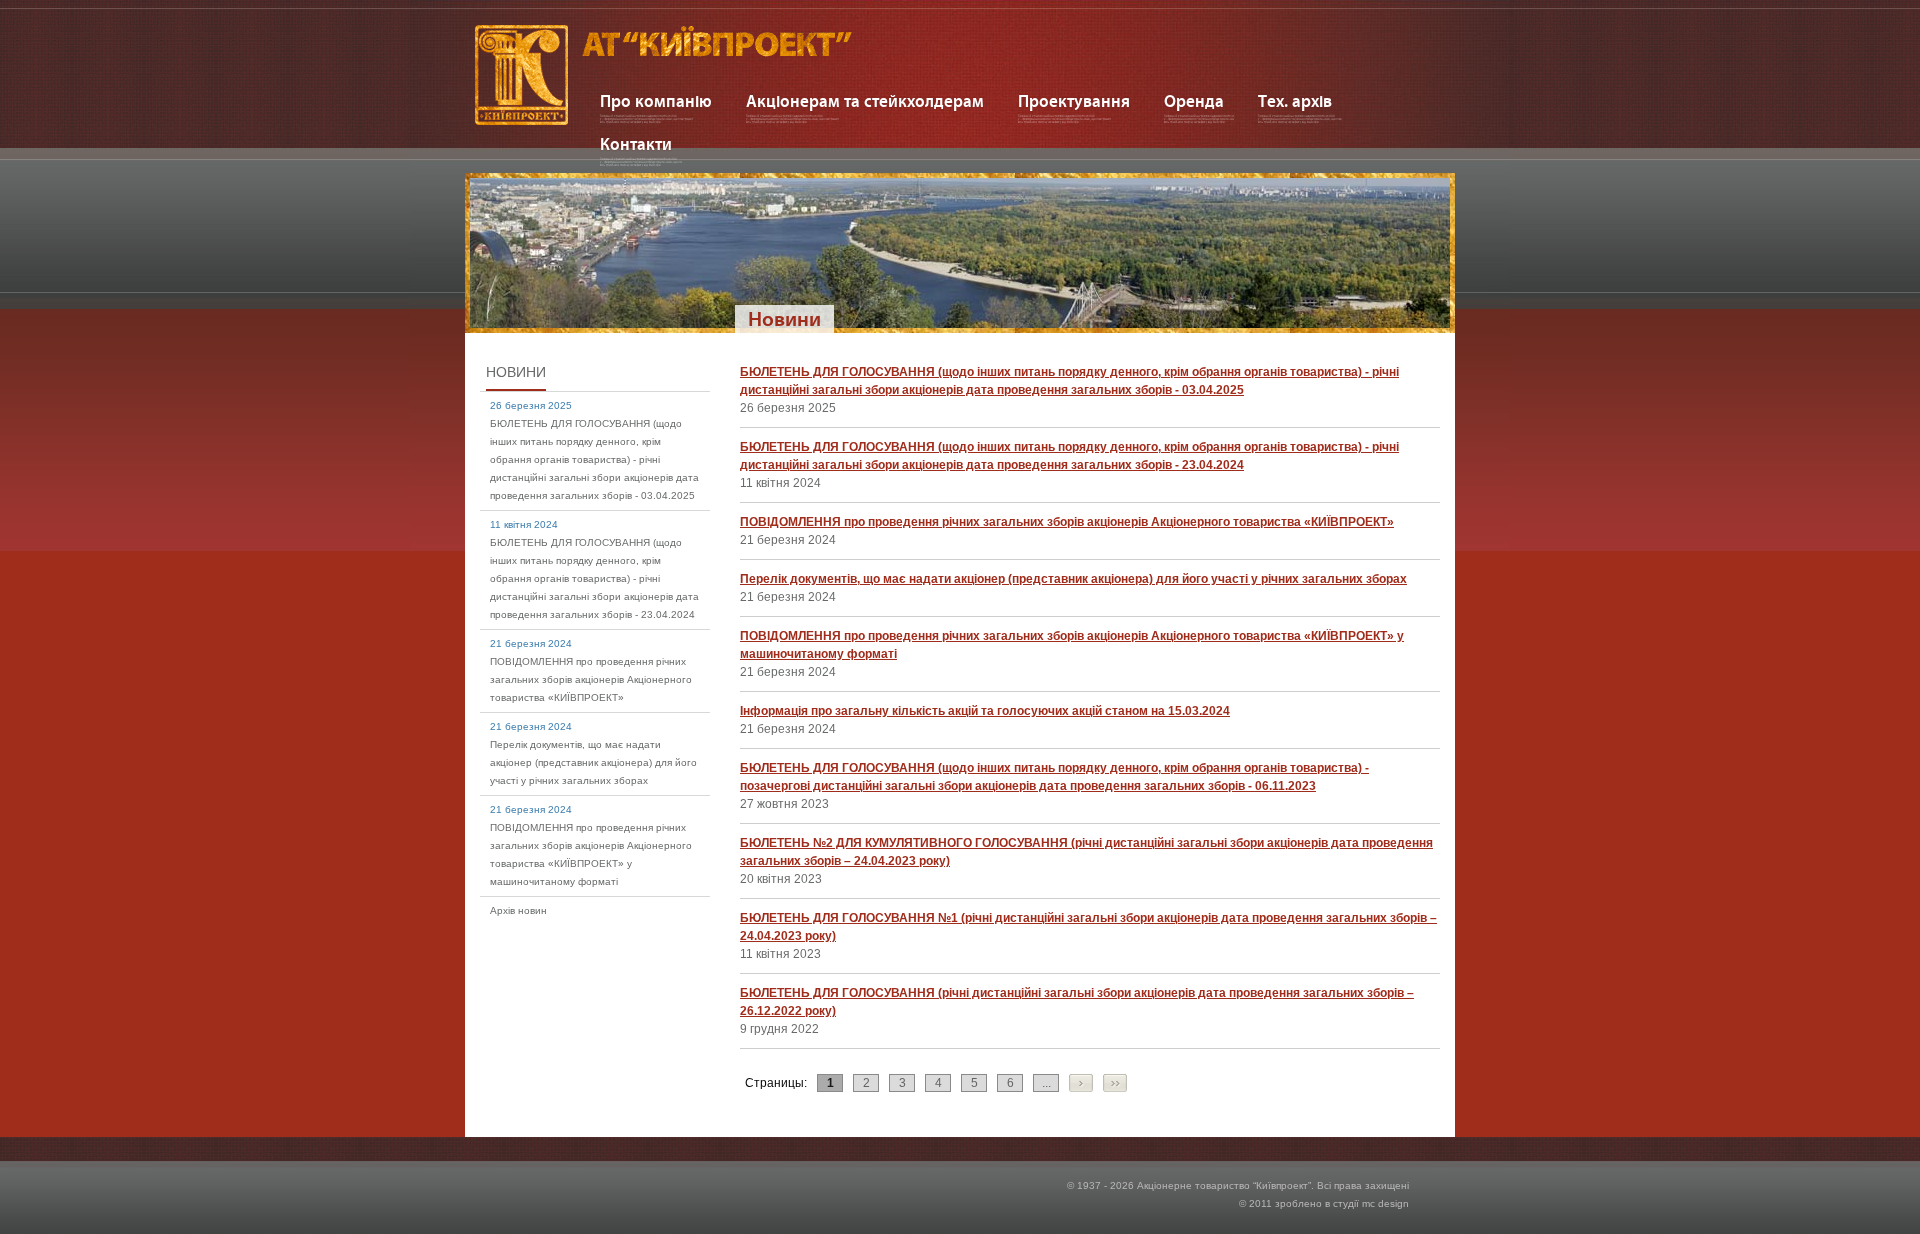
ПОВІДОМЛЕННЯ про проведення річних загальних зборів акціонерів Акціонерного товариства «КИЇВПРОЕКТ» (591, 679)
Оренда (1194, 101)
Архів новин (518, 910)
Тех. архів (1295, 101)
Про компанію (656, 101)
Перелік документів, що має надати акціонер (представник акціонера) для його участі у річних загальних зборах (593, 762)
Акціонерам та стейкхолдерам (865, 101)
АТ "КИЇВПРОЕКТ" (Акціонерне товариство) (691, 75)
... (1046, 1083)
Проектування (1074, 101)
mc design (1385, 1203)
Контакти (636, 144)
